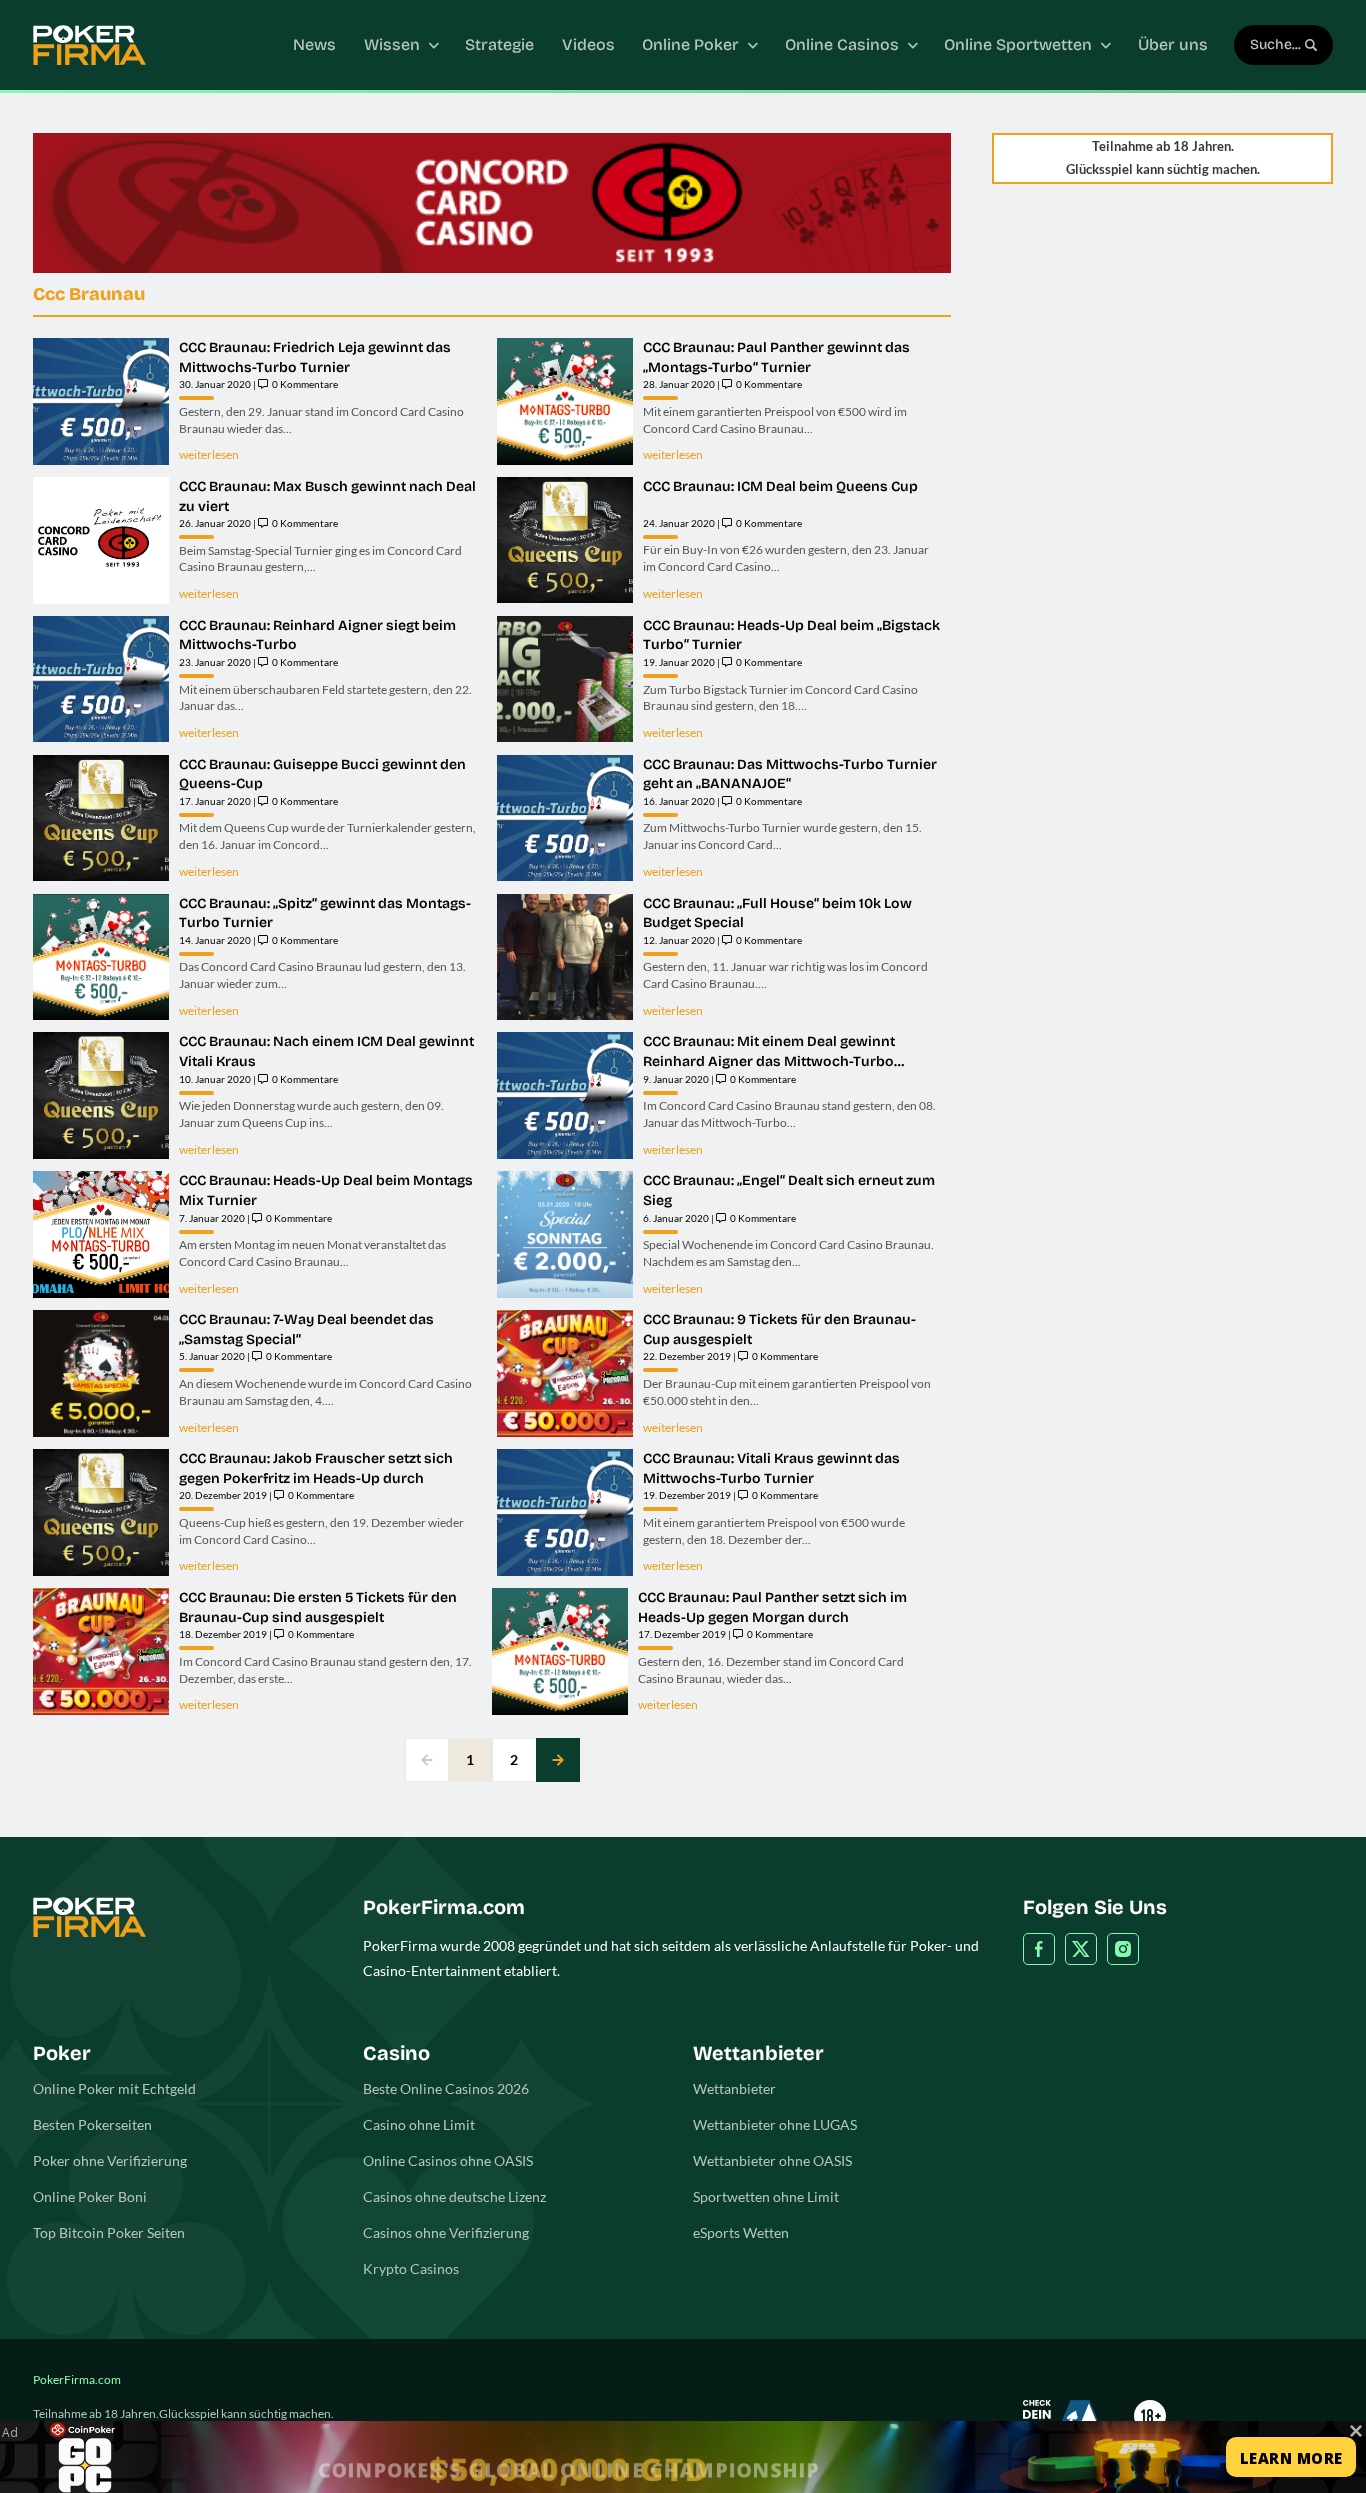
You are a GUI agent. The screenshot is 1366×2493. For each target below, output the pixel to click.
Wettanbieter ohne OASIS (772, 2160)
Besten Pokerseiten (92, 2124)
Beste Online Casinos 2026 (446, 2088)
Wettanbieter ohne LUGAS (775, 2124)
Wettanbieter (734, 2088)
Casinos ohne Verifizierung (446, 2232)
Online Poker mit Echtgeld (114, 2088)
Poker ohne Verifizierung (110, 2160)
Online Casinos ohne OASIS (448, 2160)
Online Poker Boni (90, 2196)
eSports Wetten (741, 2232)
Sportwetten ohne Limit (766, 2196)
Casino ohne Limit (419, 2124)
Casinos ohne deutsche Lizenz (454, 2196)
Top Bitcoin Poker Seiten (109, 2232)
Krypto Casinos (411, 2268)
